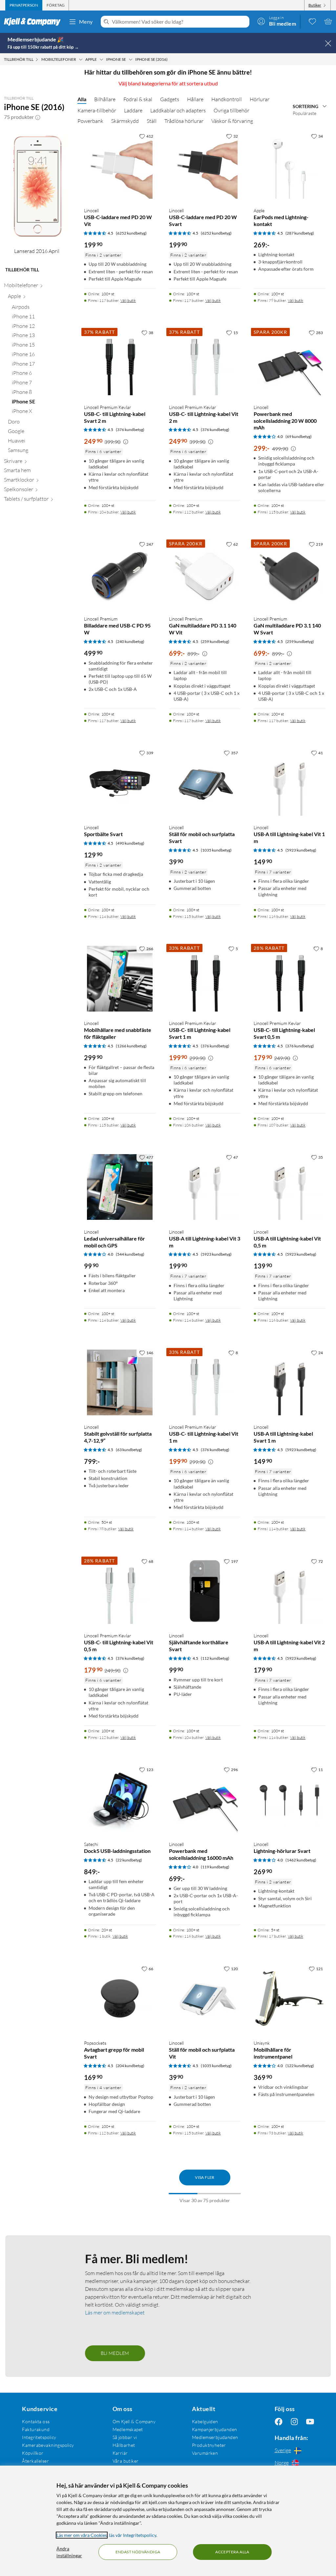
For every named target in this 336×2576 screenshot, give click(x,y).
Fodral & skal (138, 99)
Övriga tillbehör (231, 110)
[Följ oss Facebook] (279, 2421)
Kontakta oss (36, 2421)
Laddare (133, 110)
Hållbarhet (124, 2445)
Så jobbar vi (125, 2437)
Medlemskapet (128, 2429)
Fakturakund (36, 2429)
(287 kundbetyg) (300, 233)
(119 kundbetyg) (215, 1867)
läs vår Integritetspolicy (133, 2535)
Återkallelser (35, 2461)
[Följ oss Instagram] (294, 2421)
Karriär (120, 2453)
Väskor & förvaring (232, 121)
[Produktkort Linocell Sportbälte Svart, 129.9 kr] (120, 783)
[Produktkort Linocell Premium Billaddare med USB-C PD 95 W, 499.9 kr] (120, 574)
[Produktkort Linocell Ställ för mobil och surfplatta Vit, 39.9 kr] (205, 1999)
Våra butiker (126, 2461)
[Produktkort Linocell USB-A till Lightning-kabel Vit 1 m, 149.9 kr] (290, 783)
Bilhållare (105, 99)
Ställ (152, 121)
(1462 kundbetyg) (301, 1860)
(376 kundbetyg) (130, 430)
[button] (38, 117)
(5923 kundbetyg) (301, 850)
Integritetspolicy (39, 2437)
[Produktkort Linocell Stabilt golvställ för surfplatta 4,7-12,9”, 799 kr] (120, 1383)
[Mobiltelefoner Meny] (81, 59)
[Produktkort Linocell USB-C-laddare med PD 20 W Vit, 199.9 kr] (120, 166)
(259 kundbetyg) (215, 641)
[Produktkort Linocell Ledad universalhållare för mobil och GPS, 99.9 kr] (120, 1187)
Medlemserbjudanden (215, 2437)
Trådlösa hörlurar (184, 121)
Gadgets (170, 99)
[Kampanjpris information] (126, 442)
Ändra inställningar (69, 2552)
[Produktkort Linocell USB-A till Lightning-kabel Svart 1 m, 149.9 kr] (290, 1383)
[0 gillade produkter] (312, 21)
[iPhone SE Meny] (131, 59)
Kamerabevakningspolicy (48, 2445)
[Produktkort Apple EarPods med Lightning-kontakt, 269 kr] (290, 166)
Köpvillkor (33, 2453)
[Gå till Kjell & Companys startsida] (34, 22)
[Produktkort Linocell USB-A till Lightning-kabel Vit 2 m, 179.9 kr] (290, 1591)
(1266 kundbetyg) (131, 1046)
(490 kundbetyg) (130, 843)
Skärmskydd (125, 121)
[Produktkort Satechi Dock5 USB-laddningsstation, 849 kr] (120, 1800)
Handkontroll (227, 99)
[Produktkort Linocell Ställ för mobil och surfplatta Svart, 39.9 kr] (205, 783)
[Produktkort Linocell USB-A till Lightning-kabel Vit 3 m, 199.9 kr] (205, 1187)
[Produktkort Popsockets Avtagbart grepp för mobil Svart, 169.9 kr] (120, 1999)
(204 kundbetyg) (130, 2066)
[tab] (24, 5)
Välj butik (128, 300)
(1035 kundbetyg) (216, 850)
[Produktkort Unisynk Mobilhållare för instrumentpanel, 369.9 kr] (290, 1999)
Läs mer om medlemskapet (115, 2313)
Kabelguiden (205, 2421)
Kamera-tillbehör (97, 110)
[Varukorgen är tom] (328, 21)
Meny (86, 22)
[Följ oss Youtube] (310, 2421)
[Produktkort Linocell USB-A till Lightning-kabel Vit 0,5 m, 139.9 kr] (290, 1187)
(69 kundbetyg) (299, 436)
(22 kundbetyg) (129, 1860)
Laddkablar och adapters (178, 110)
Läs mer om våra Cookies (82, 2535)
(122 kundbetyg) (300, 2066)
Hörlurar (260, 99)
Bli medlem (115, 2353)
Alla (82, 99)
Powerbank (90, 121)
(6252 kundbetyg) (131, 233)
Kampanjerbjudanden (215, 2429)
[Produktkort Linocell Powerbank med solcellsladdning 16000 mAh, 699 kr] (205, 1800)
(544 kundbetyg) (130, 1254)
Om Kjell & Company (134, 2421)
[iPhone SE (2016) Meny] (170, 59)
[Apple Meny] (101, 59)
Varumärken (205, 2453)
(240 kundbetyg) (130, 641)
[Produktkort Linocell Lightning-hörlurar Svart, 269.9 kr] (290, 1800)
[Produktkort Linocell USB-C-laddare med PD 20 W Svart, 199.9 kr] (205, 166)
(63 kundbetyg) (129, 1450)
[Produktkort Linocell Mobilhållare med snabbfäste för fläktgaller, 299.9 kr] (120, 979)
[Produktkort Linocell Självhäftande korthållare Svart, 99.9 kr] (205, 1591)
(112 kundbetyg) (215, 1658)
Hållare (195, 99)
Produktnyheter (209, 2445)
